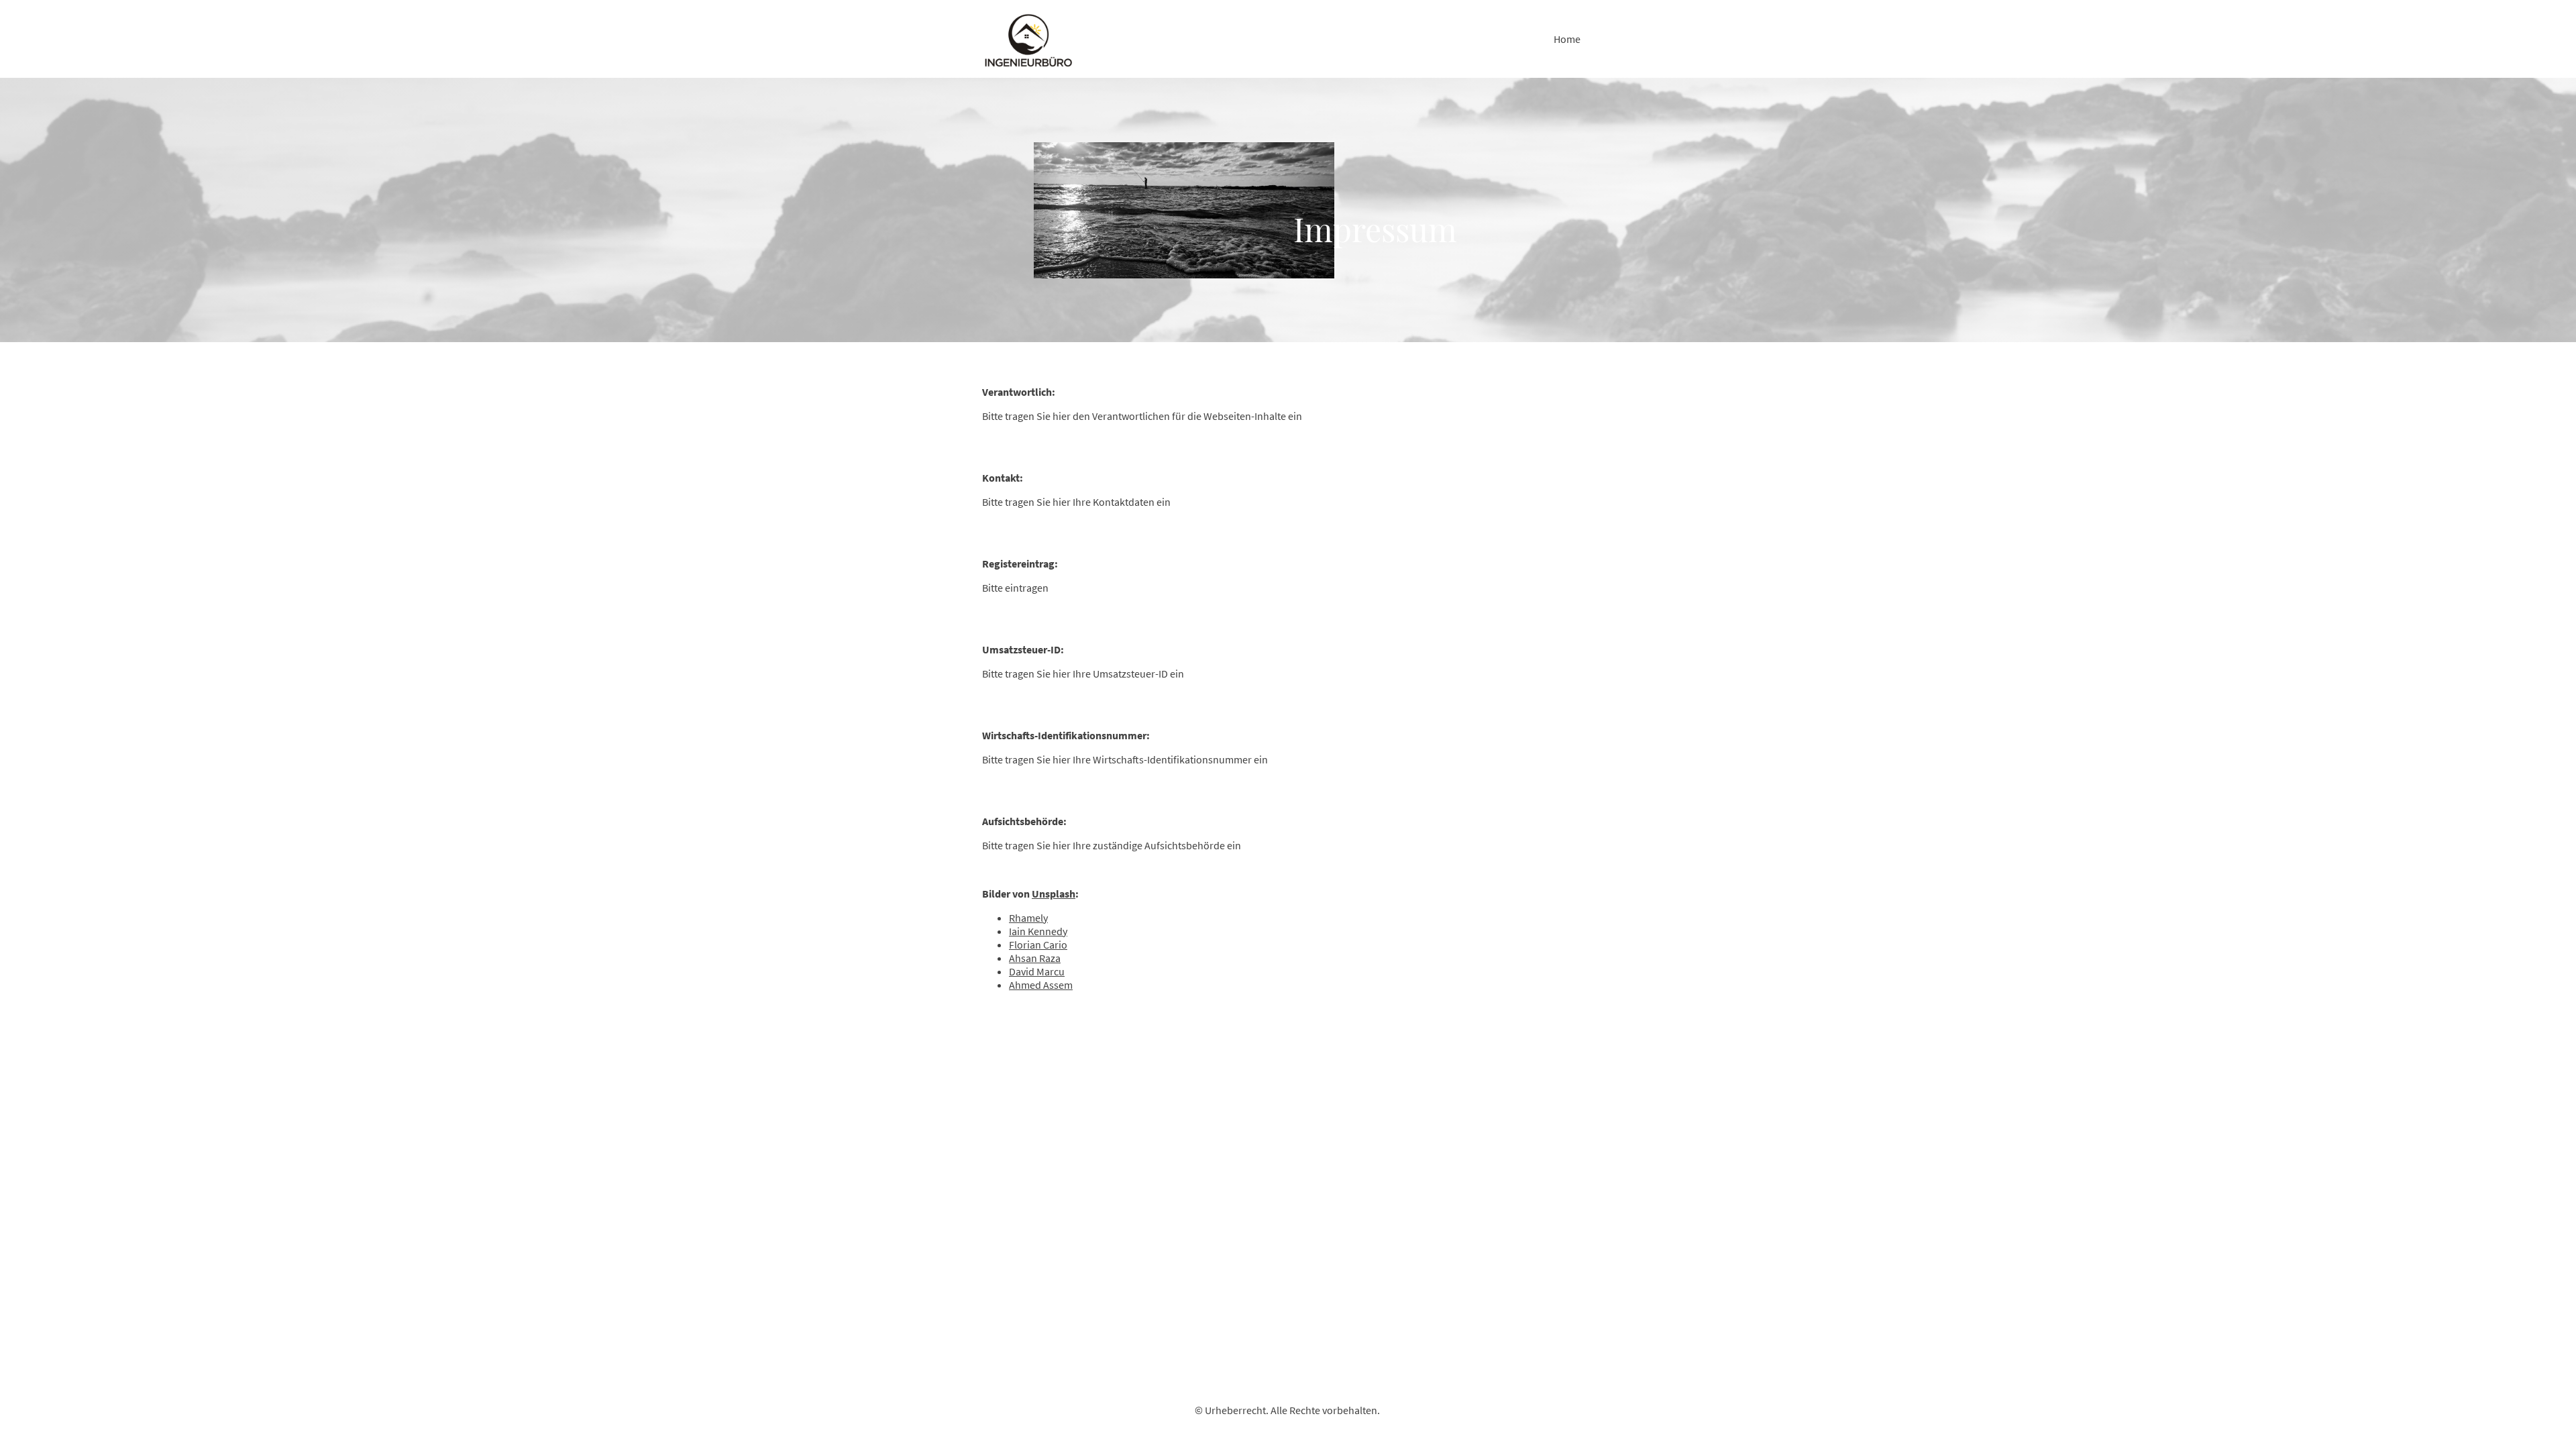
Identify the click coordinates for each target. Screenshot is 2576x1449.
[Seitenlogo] (1029, 39)
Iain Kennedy (1038, 931)
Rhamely (1028, 918)
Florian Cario (1038, 945)
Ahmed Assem (1041, 985)
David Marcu (1037, 971)
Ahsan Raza (1035, 958)
